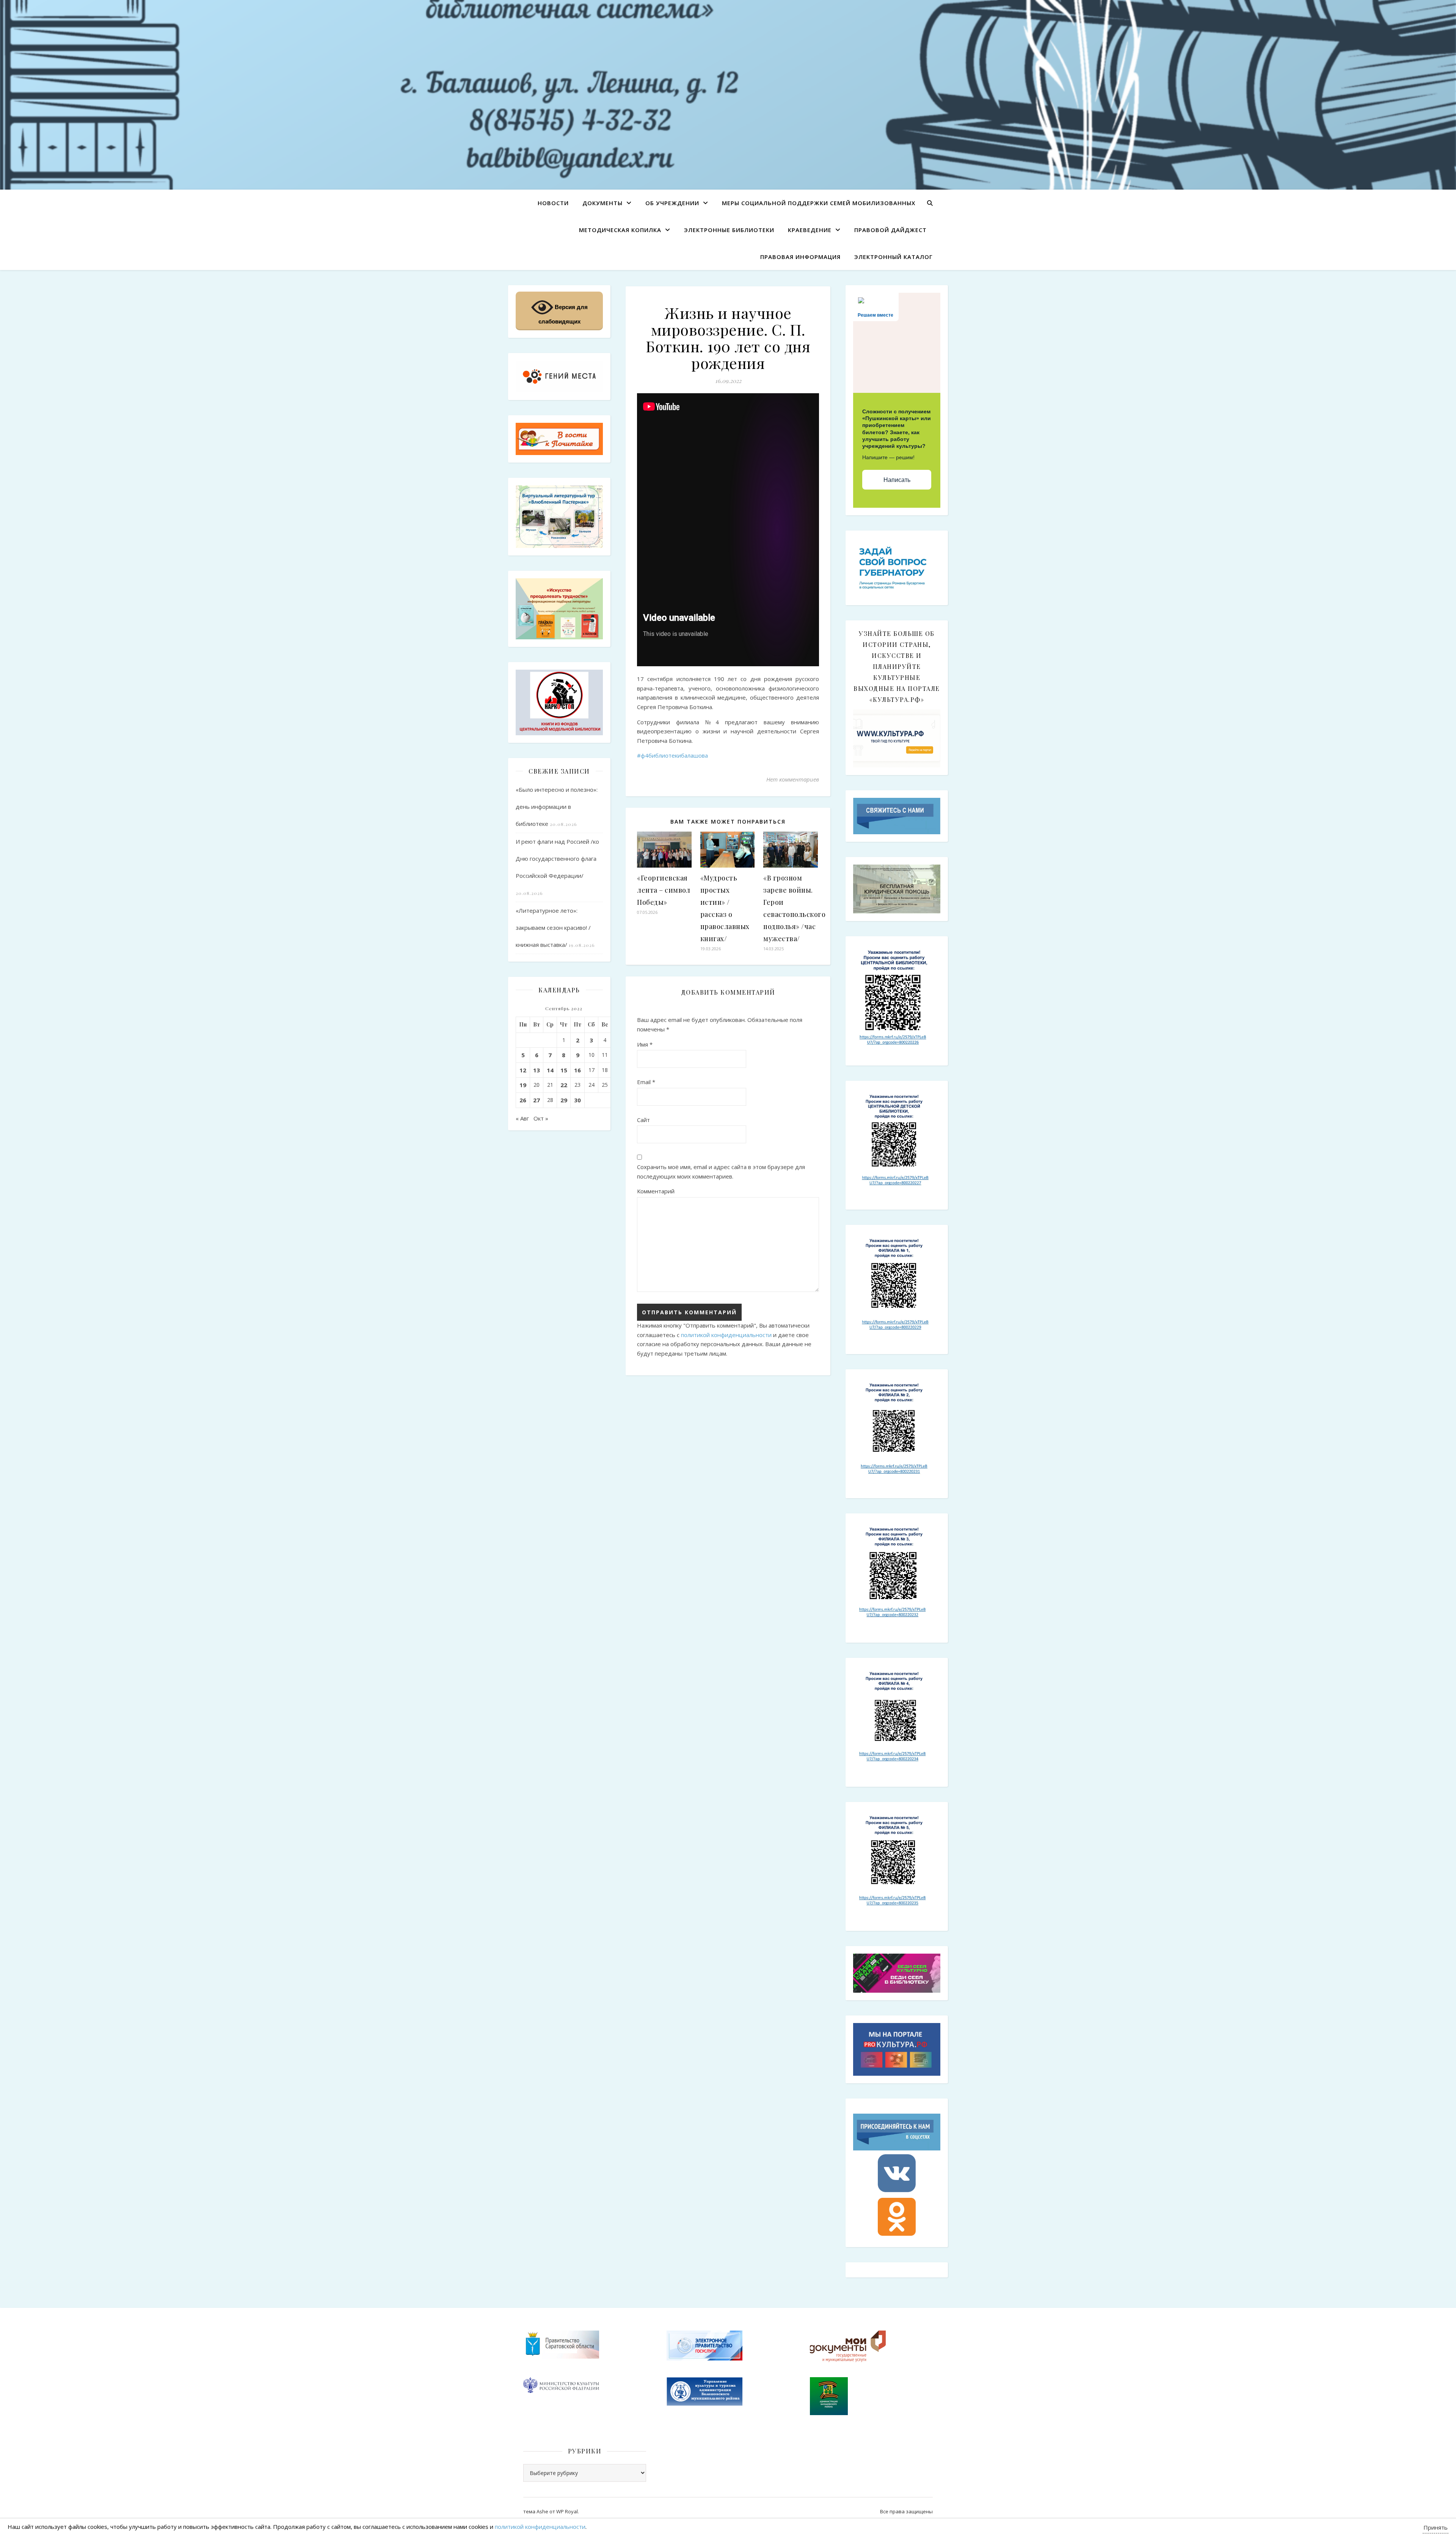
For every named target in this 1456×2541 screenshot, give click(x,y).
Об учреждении (672, 203)
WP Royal (567, 2511)
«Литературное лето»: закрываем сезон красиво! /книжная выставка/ (553, 928)
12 (523, 1070)
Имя (645, 1044)
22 (564, 1085)
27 (537, 1100)
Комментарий (656, 1191)
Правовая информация (800, 257)
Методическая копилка (620, 230)
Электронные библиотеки (729, 230)
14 (550, 1070)
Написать (897, 480)
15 (564, 1070)
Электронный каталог (894, 257)
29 (564, 1100)
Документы (602, 203)
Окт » (541, 1118)
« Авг (522, 1118)
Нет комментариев (793, 779)
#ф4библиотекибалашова (672, 755)
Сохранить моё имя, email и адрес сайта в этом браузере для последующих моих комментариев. (721, 1172)
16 (577, 1070)
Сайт (643, 1120)
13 (537, 1070)
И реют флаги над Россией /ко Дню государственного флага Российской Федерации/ (557, 859)
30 (577, 1100)
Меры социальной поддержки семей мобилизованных (819, 203)
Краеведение (810, 230)
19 (523, 1085)
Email (646, 1082)
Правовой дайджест (890, 230)
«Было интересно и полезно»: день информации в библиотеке (557, 807)
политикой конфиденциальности (726, 1335)
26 (523, 1100)
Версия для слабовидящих (563, 314)
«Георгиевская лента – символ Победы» (664, 890)
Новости (553, 203)
